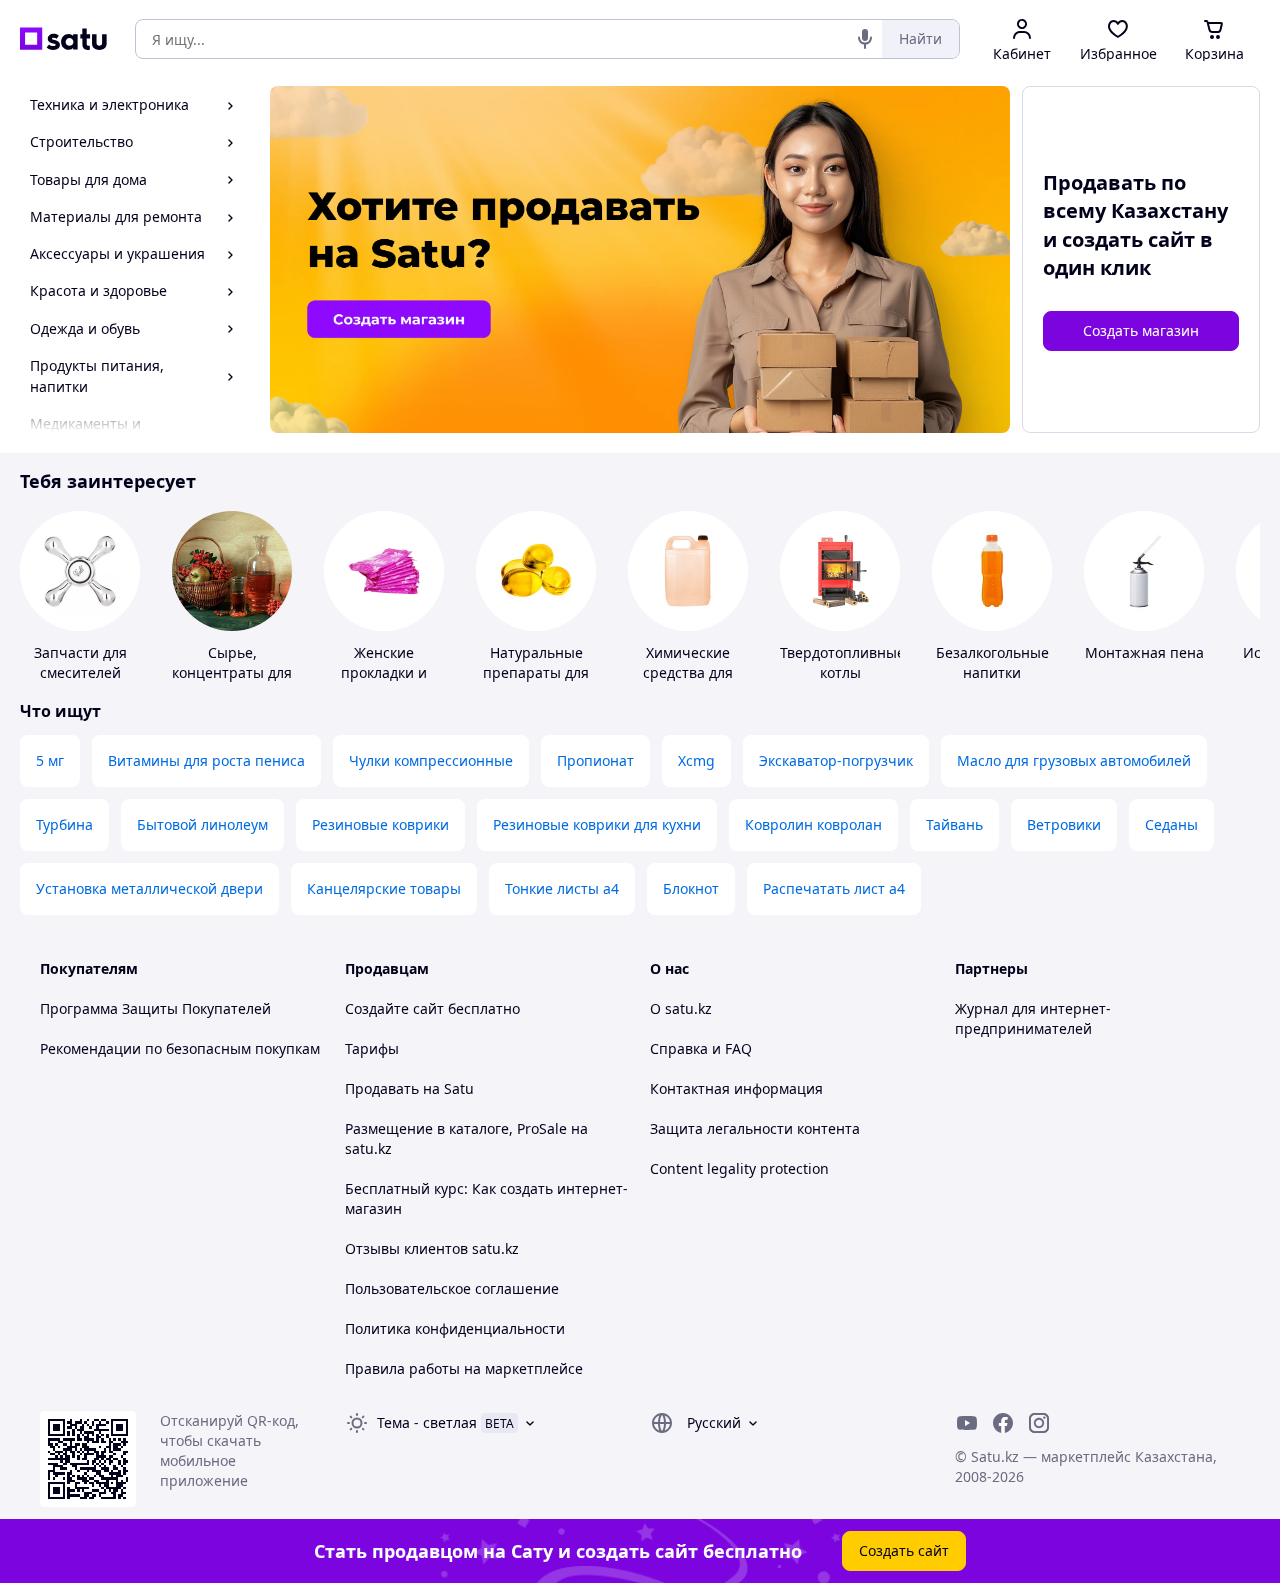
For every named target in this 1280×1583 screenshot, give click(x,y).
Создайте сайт (394, 1008)
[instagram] (1039, 1423)
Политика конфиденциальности (455, 1328)
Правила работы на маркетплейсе (464, 1368)
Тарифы (372, 1048)
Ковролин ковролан (813, 824)
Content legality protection (739, 1168)
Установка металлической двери (149, 888)
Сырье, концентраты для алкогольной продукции (232, 682)
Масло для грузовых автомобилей (1074, 760)
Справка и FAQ (701, 1048)
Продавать (382, 1088)
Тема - (427, 1422)
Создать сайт (904, 1550)
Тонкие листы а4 (562, 888)
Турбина (64, 824)
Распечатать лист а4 (834, 888)
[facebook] (1003, 1423)
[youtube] (967, 1423)
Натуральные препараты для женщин (536, 672)
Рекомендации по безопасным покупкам (180, 1048)
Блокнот (691, 888)
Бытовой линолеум (202, 824)
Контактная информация (736, 1088)
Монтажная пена (1144, 652)
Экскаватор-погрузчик (836, 760)
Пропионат (595, 760)
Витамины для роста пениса (206, 760)
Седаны (1171, 824)
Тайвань (954, 824)
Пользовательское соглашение (452, 1288)
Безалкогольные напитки (992, 662)
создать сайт (1128, 239)
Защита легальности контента (755, 1128)
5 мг (50, 760)
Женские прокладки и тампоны (384, 672)
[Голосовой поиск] (865, 39)
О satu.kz (681, 1008)
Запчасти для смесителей (80, 662)
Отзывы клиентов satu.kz (432, 1248)
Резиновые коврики (380, 824)
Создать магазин (1141, 330)
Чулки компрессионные (431, 760)
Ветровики (1064, 824)
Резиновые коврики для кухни (597, 824)
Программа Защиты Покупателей (155, 1008)
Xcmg (696, 760)
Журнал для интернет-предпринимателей (1033, 1018)
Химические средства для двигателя (688, 672)
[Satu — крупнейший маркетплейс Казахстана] (63, 39)
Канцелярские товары (384, 888)
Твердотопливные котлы (842, 662)
